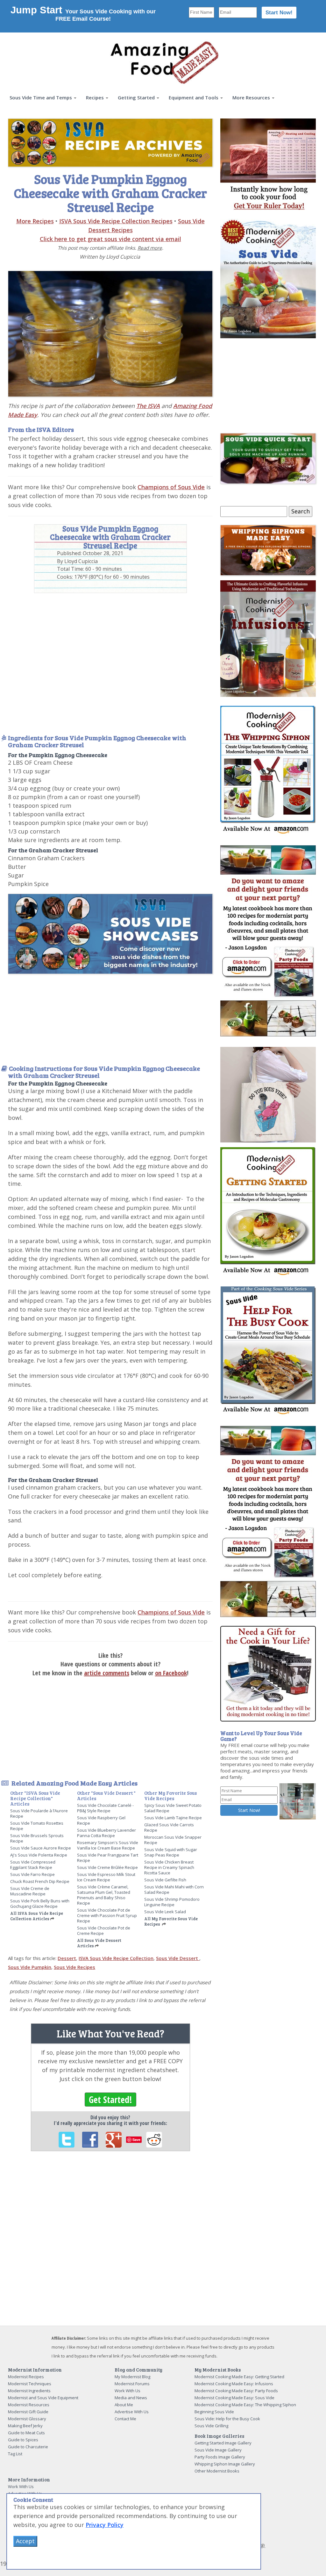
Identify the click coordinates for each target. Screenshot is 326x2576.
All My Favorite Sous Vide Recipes (171, 1921)
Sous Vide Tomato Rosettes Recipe (37, 1826)
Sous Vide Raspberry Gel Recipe (101, 1820)
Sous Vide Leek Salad (165, 1912)
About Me (124, 2405)
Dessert (67, 1958)
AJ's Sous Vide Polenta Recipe (39, 1855)
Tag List (15, 2454)
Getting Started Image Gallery (223, 2443)
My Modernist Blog (132, 2377)
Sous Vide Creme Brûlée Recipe (107, 1867)
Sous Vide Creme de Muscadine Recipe (30, 1891)
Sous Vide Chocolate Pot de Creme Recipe (104, 1931)
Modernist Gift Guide (28, 2412)
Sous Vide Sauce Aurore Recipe (41, 1848)
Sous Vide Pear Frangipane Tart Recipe (108, 1858)
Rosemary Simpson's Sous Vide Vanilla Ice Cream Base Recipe (108, 1845)
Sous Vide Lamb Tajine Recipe (173, 1818)
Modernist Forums (132, 2384)
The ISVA (148, 406)
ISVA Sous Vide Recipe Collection (116, 1958)
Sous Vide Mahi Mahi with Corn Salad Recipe (174, 1889)
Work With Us (128, 2391)
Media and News (131, 2398)
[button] (43, 98)
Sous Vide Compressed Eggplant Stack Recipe (33, 1865)
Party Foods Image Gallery (220, 2457)
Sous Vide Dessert (178, 1958)
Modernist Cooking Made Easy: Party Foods (236, 2391)
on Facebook (171, 1673)
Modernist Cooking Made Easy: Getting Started (239, 2377)
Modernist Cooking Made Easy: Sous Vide (234, 2398)
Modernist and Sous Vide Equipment (43, 2398)
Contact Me (125, 2419)
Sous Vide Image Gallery (218, 2450)
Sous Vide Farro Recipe (32, 1874)
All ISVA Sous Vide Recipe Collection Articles (37, 1916)
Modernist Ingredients (29, 2391)
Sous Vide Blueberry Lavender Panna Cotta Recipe (106, 1833)
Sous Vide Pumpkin (30, 1967)
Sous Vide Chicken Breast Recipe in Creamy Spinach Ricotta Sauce (169, 1867)
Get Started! (110, 2100)
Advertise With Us (132, 2412)
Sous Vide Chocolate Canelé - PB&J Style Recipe (105, 1808)
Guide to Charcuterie (28, 2447)
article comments (107, 1673)
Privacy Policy (105, 2525)
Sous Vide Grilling (211, 2426)
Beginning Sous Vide (214, 2412)
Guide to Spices (23, 2440)
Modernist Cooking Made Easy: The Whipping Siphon (245, 2405)
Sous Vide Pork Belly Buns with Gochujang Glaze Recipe (40, 1903)
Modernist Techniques (30, 2384)
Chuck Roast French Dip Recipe (40, 1881)
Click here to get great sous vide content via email (110, 239)
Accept (25, 2541)
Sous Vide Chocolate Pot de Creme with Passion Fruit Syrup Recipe (107, 1915)
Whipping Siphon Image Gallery (225, 2464)
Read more (150, 248)
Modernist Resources (29, 2405)
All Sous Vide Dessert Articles (99, 1943)
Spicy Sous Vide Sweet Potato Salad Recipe (173, 1808)
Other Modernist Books (217, 2471)
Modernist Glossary (27, 2419)
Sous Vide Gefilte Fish (165, 1880)
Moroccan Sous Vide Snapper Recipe (173, 1840)
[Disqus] (110, 2243)
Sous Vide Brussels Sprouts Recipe (37, 1838)
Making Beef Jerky (25, 2426)
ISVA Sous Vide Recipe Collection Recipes (116, 221)
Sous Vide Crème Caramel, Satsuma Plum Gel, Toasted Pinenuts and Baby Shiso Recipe (104, 1895)
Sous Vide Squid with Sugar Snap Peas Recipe (171, 1852)
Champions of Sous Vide (171, 487)
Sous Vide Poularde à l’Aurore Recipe (39, 1813)
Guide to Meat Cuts (26, 2433)
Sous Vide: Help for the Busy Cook (227, 2419)
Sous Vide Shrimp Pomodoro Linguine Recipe (172, 1902)
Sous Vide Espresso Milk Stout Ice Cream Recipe (106, 1877)
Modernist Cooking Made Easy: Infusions (234, 2384)
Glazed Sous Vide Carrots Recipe (169, 1827)
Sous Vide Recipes (74, 1967)
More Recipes (35, 221)
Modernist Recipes (26, 2377)
